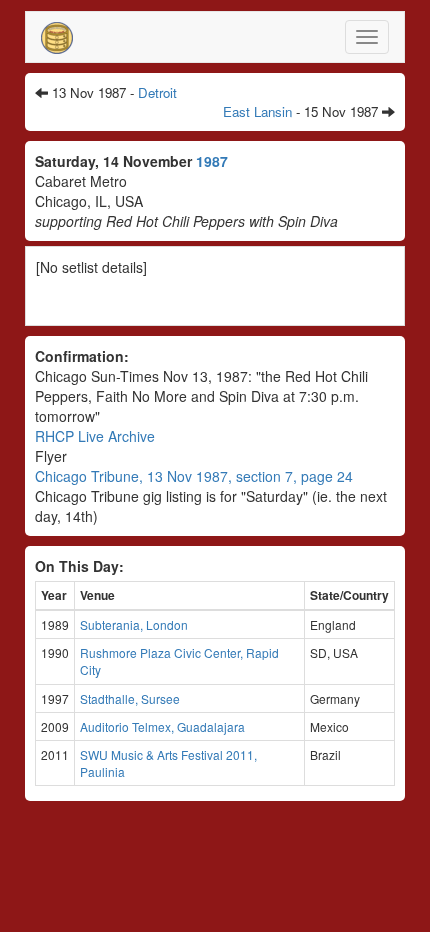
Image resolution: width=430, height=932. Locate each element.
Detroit (157, 92)
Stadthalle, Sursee (130, 698)
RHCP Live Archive (95, 436)
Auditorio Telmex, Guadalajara (162, 726)
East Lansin (257, 111)
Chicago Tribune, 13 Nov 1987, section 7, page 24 (194, 476)
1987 (212, 161)
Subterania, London (134, 624)
